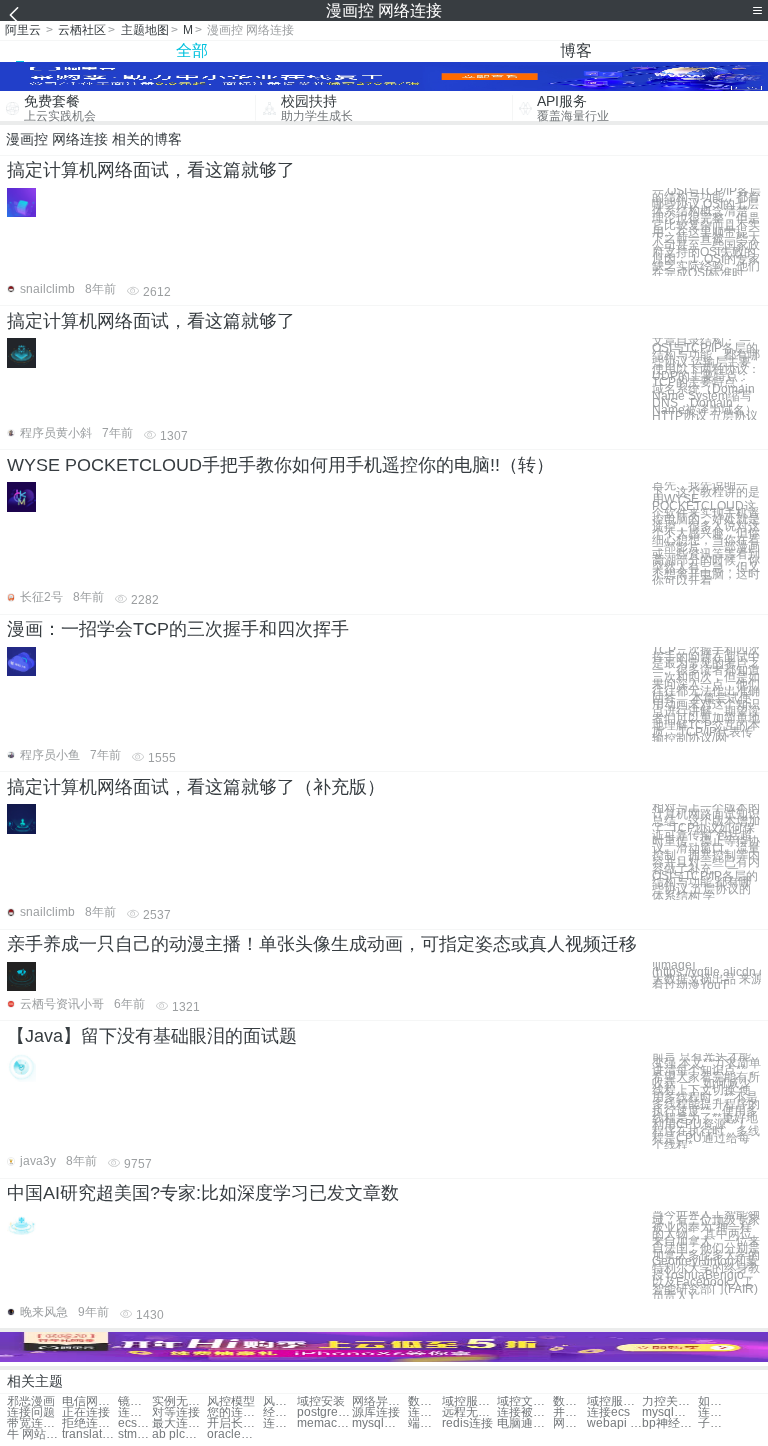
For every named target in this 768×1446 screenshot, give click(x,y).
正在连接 (86, 1412)
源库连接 (376, 1412)
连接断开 (135, 1412)
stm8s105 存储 (135, 1434)
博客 (576, 50)
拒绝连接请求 (89, 1423)
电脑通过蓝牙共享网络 (524, 1423)
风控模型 (231, 1401)
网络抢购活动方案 (570, 1423)
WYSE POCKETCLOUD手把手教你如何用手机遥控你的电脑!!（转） (280, 465)
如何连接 (715, 1401)
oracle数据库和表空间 (234, 1434)
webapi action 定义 (614, 1423)
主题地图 (145, 30)
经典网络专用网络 (280, 1412)
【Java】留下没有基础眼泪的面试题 (152, 1036)
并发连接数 (570, 1412)
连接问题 (31, 1412)
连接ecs (608, 1412)
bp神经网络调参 (669, 1423)
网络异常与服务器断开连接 (379, 1401)
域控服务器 (469, 1401)
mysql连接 (669, 1412)
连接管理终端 (425, 1412)
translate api (89, 1434)
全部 (192, 50)
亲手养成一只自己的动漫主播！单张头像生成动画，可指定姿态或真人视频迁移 (322, 944)
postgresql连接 (324, 1412)
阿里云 (23, 30)
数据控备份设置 (425, 1401)
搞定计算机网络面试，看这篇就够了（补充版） (196, 787)
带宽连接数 (34, 1423)
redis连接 (467, 1423)
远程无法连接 (469, 1412)
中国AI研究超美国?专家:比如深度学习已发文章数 (203, 1193)
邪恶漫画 (31, 1401)
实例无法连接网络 (179, 1401)
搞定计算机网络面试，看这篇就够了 (151, 170)
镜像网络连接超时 (135, 1401)
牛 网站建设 (34, 1434)
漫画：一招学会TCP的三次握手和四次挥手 (178, 629)
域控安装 (321, 1401)
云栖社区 (82, 30)
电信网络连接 (89, 1401)
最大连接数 (179, 1423)
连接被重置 (524, 1412)
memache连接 (324, 1423)
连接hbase (715, 1412)
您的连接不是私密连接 (234, 1412)
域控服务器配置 (614, 1401)
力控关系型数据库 (669, 1401)
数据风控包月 (570, 1401)
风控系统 (280, 1401)
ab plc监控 (179, 1434)
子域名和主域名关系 (715, 1423)
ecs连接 (135, 1423)
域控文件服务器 (524, 1401)
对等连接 (176, 1412)
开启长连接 (234, 1423)
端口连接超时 (425, 1423)
